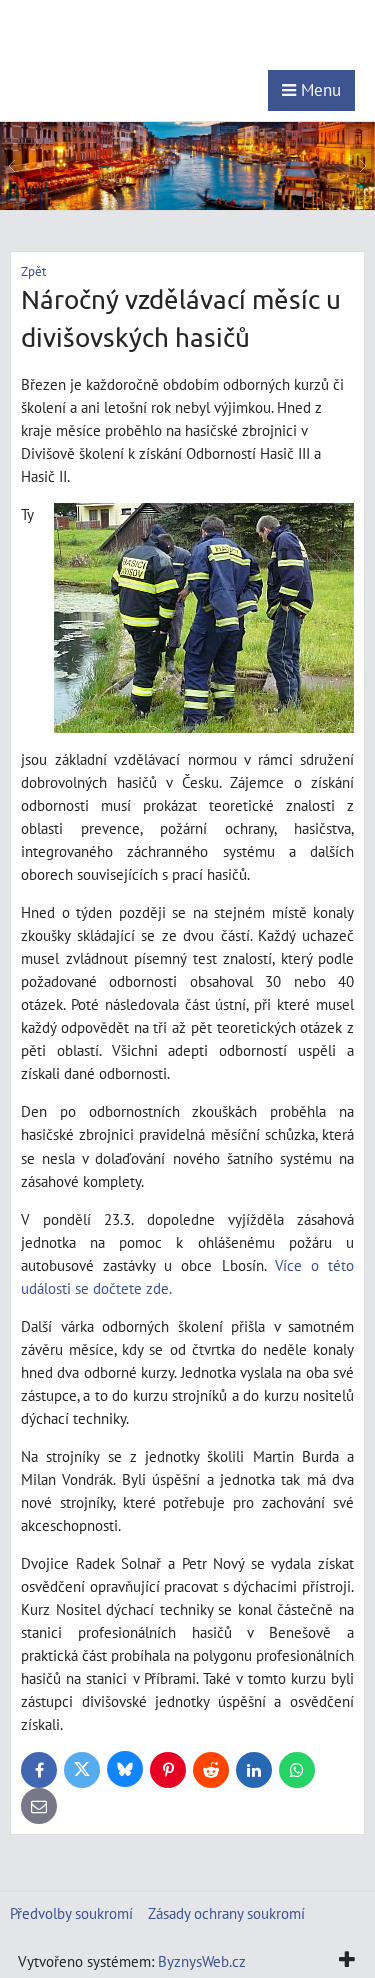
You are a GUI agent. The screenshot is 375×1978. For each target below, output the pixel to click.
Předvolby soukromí (71, 1913)
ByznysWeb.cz (202, 1961)
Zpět (33, 271)
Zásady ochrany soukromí (226, 1913)
